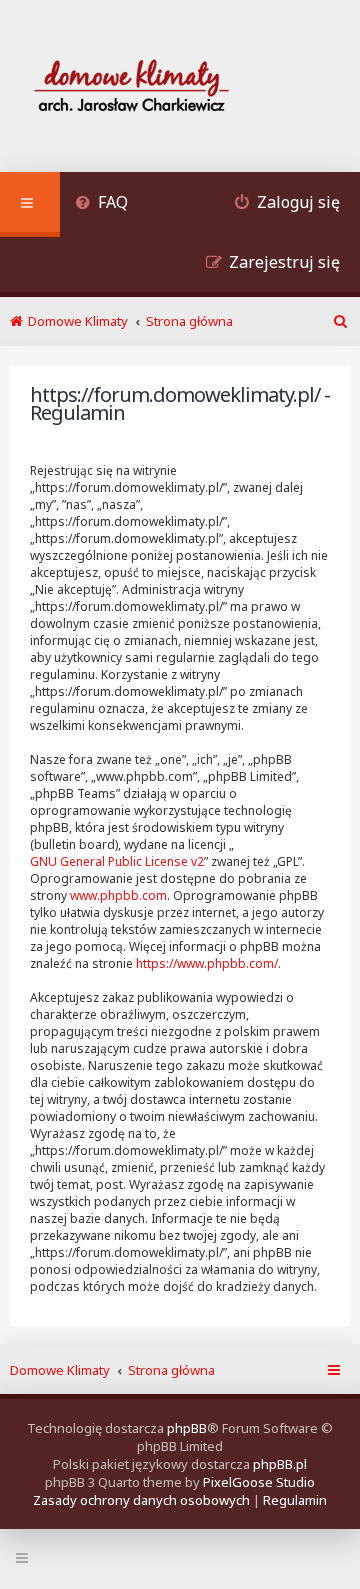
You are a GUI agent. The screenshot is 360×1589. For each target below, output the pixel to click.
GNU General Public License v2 (117, 861)
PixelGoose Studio (259, 1482)
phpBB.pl (280, 1464)
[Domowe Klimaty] (184, 88)
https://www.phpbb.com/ (207, 963)
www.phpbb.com (118, 895)
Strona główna (171, 1370)
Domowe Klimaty (60, 1370)
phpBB (187, 1428)
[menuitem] (101, 204)
